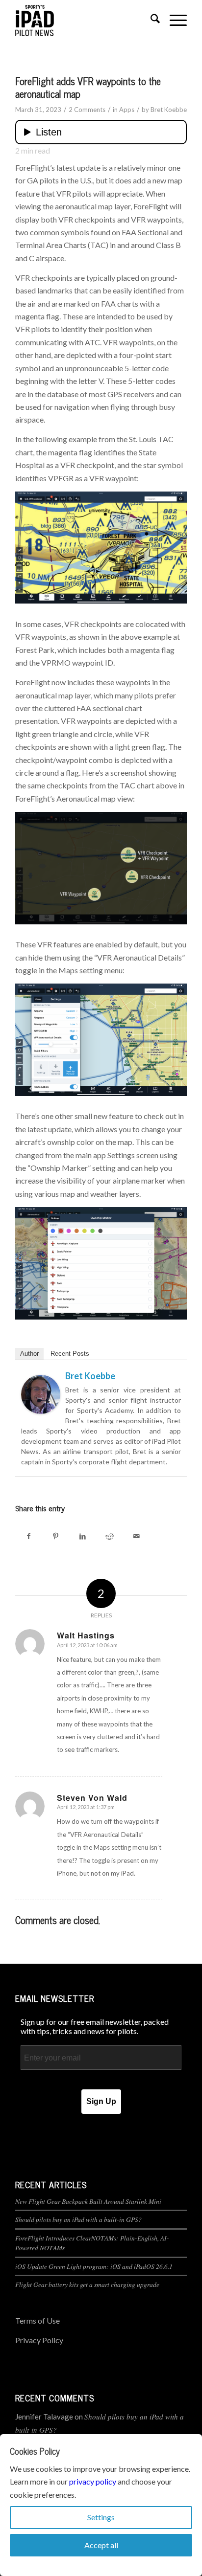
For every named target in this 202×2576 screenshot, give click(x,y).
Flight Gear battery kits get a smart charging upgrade (87, 2284)
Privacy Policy (39, 2340)
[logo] (84, 20)
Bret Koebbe (169, 110)
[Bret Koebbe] (41, 1411)
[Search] (150, 20)
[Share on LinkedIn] (83, 1536)
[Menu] (173, 20)
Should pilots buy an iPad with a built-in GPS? (78, 2219)
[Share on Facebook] (29, 1536)
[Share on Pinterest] (56, 1536)
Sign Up (101, 2101)
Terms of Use (38, 2320)
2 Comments (87, 110)
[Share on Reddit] (110, 1536)
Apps (127, 110)
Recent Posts (70, 1354)
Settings (101, 2517)
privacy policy (93, 2481)
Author (29, 1354)
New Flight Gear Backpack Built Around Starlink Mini (88, 2201)
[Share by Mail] (137, 1536)
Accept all (101, 2545)
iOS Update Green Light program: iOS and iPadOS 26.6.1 (94, 2266)
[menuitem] (150, 20)
